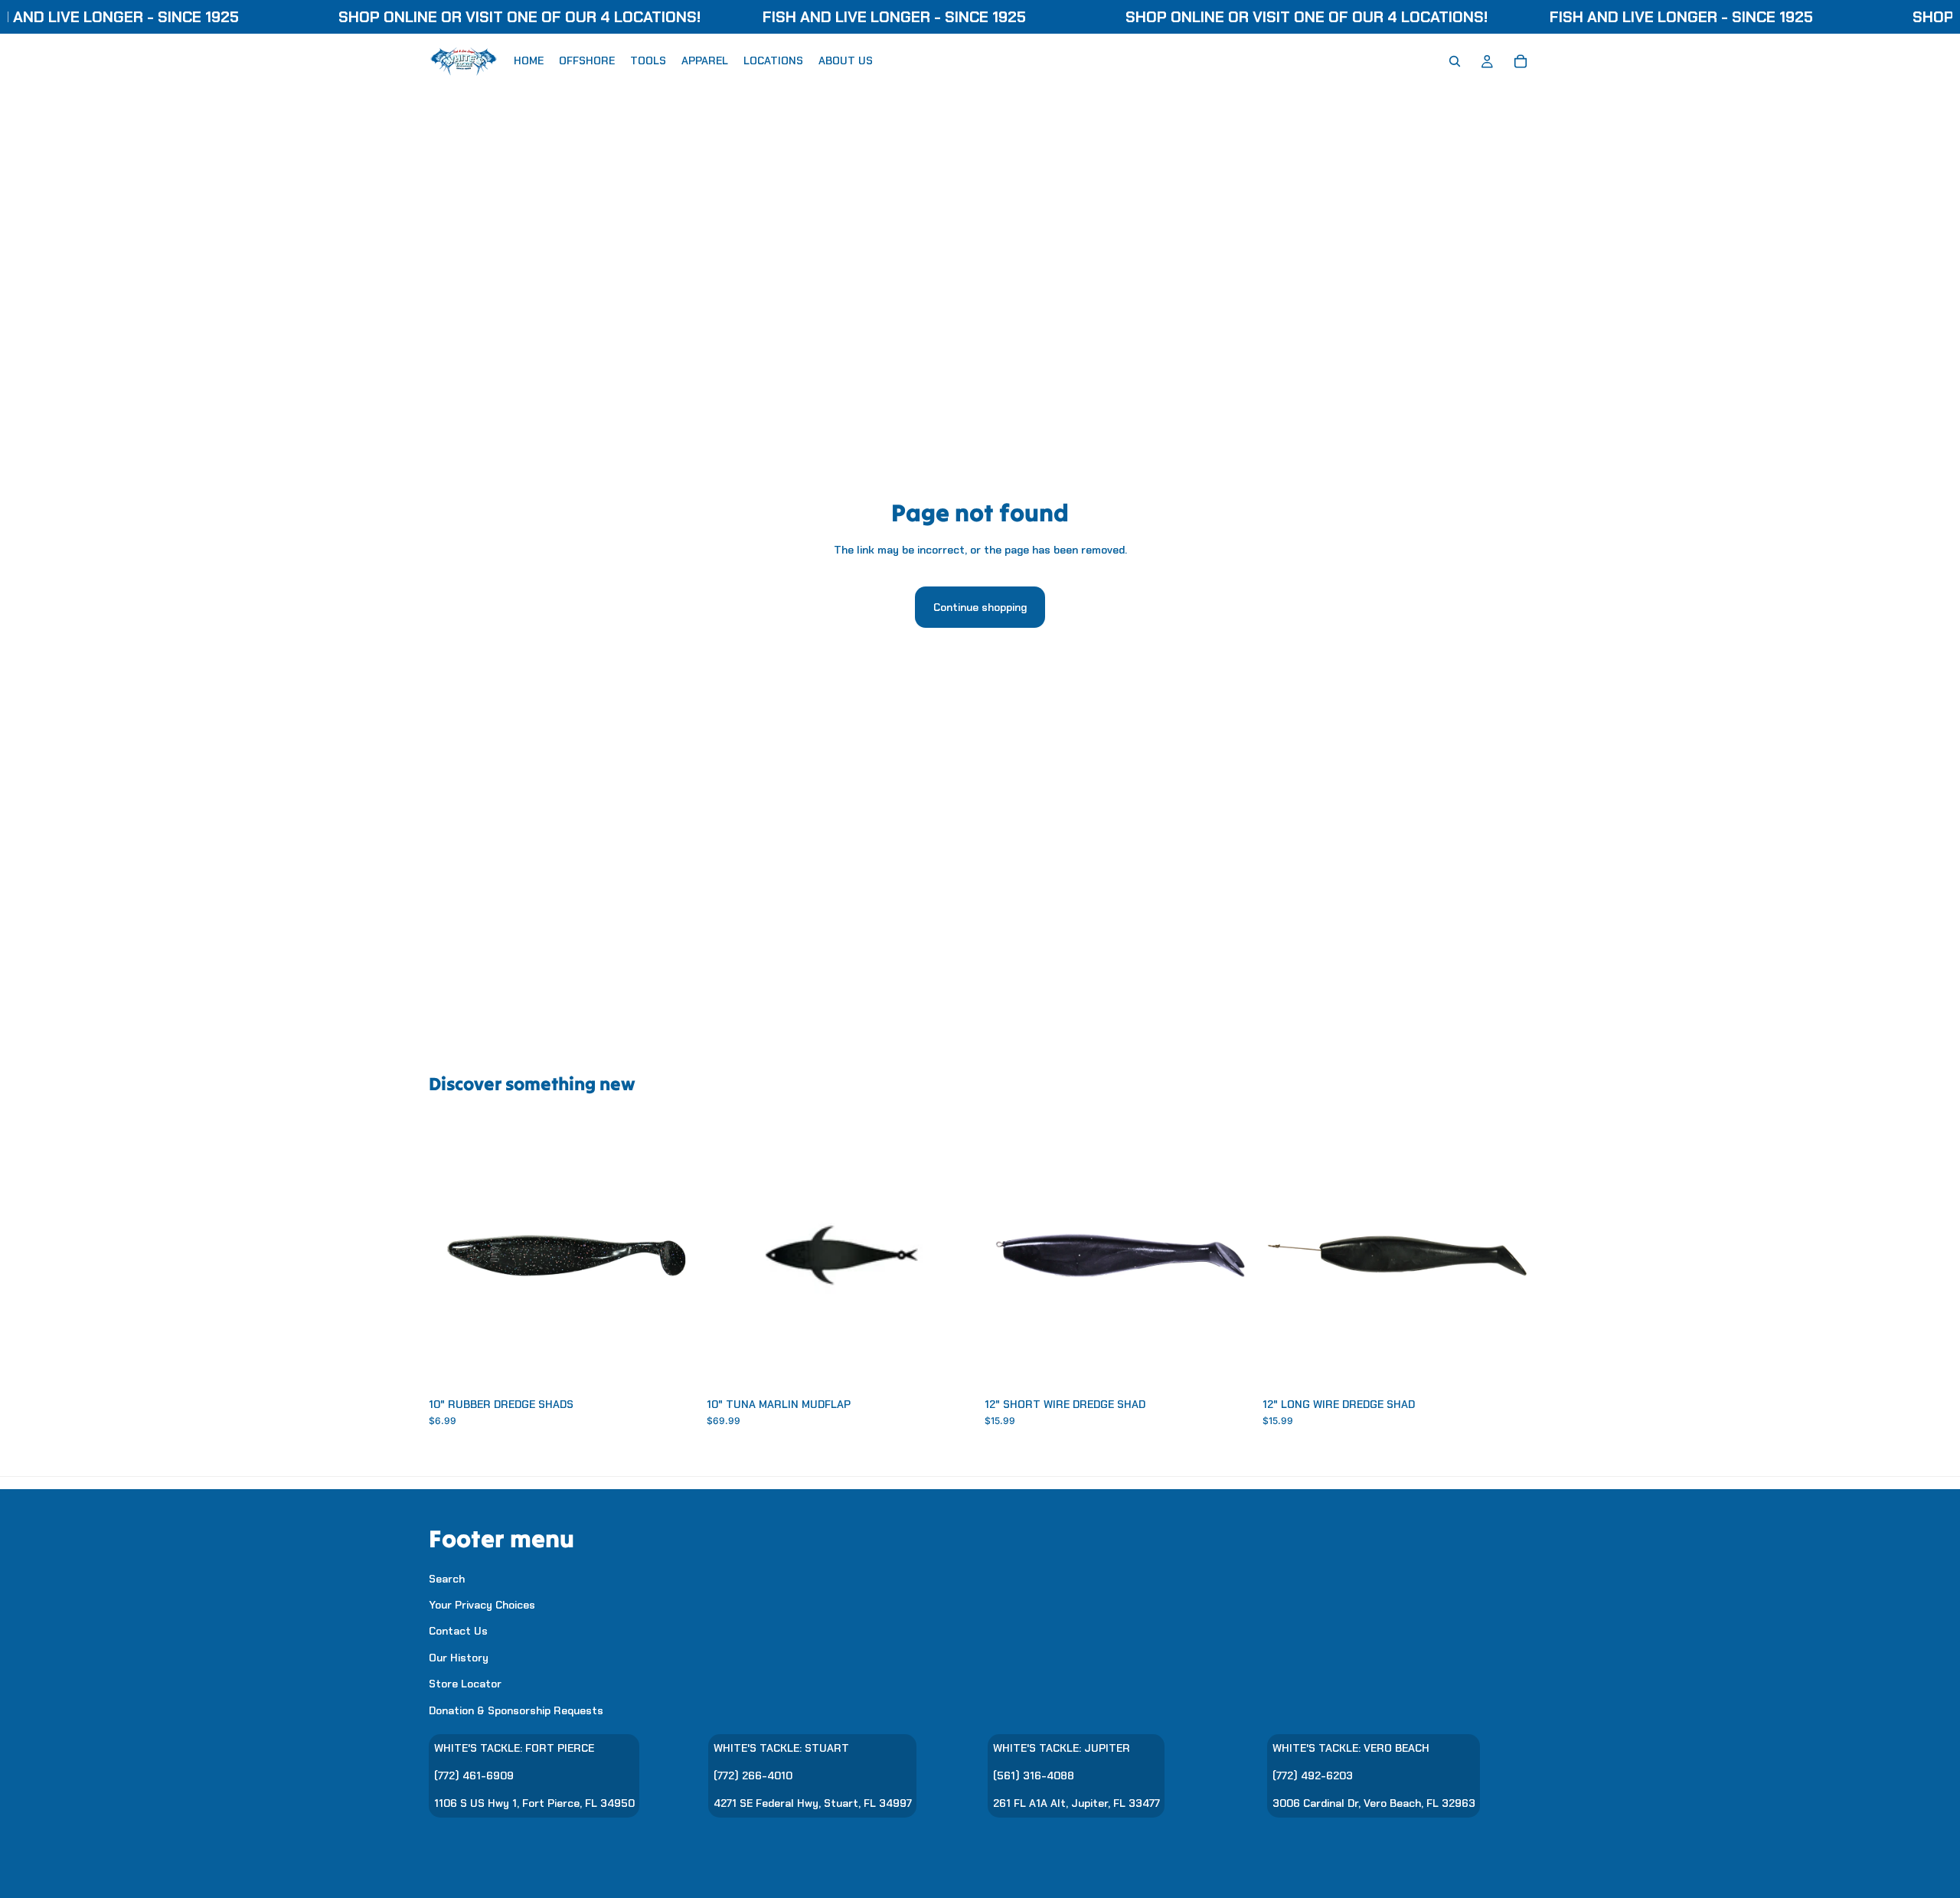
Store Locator (465, 1684)
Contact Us (458, 1631)
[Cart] (1521, 61)
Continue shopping (980, 607)
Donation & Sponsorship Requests (516, 1710)
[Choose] (674, 1366)
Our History (459, 1657)
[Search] (1455, 61)
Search (447, 1578)
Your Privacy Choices (482, 1605)
